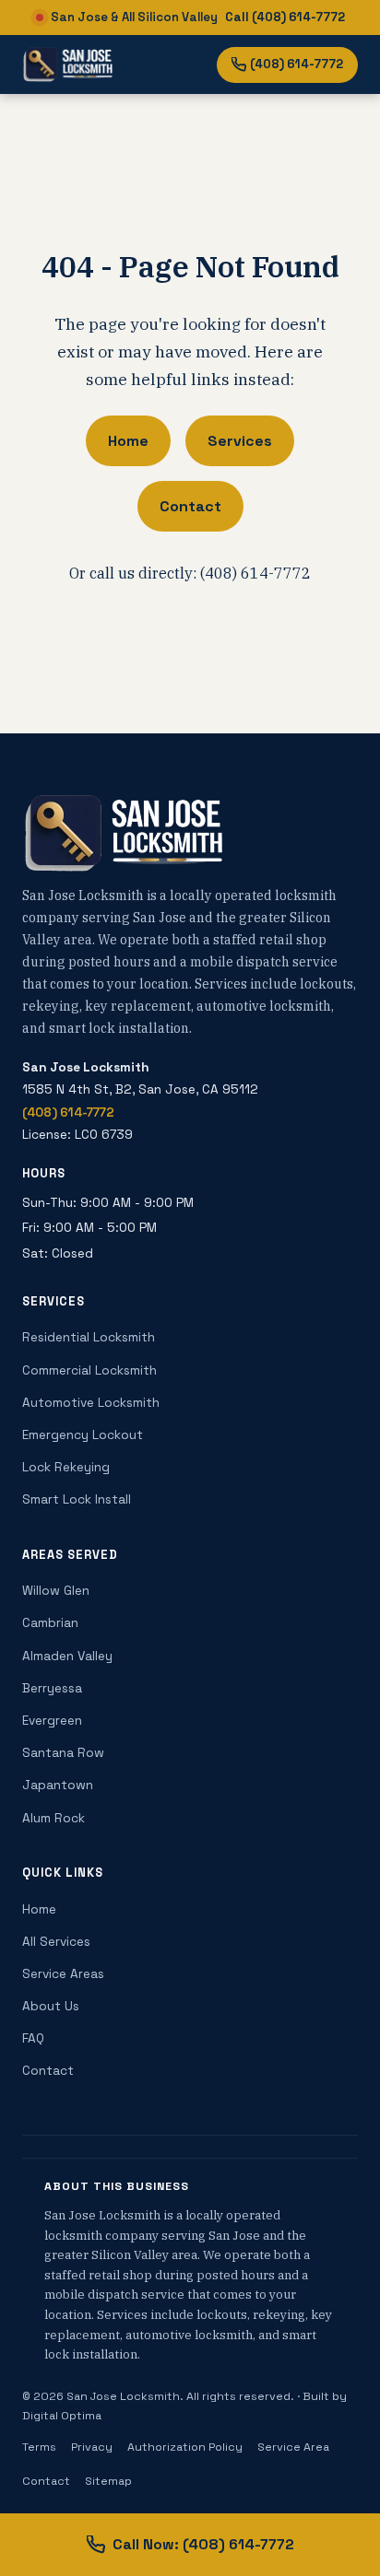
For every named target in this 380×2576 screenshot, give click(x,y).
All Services (56, 1942)
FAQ (33, 2038)
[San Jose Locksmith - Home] (68, 64)
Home (128, 441)
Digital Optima (62, 2416)
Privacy (92, 2447)
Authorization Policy (185, 2447)
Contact (190, 506)
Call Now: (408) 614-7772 (203, 2544)
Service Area (293, 2447)
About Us (51, 2006)
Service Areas (63, 1974)
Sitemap (108, 2481)
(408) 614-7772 (297, 64)
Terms (39, 2447)
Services (240, 441)
